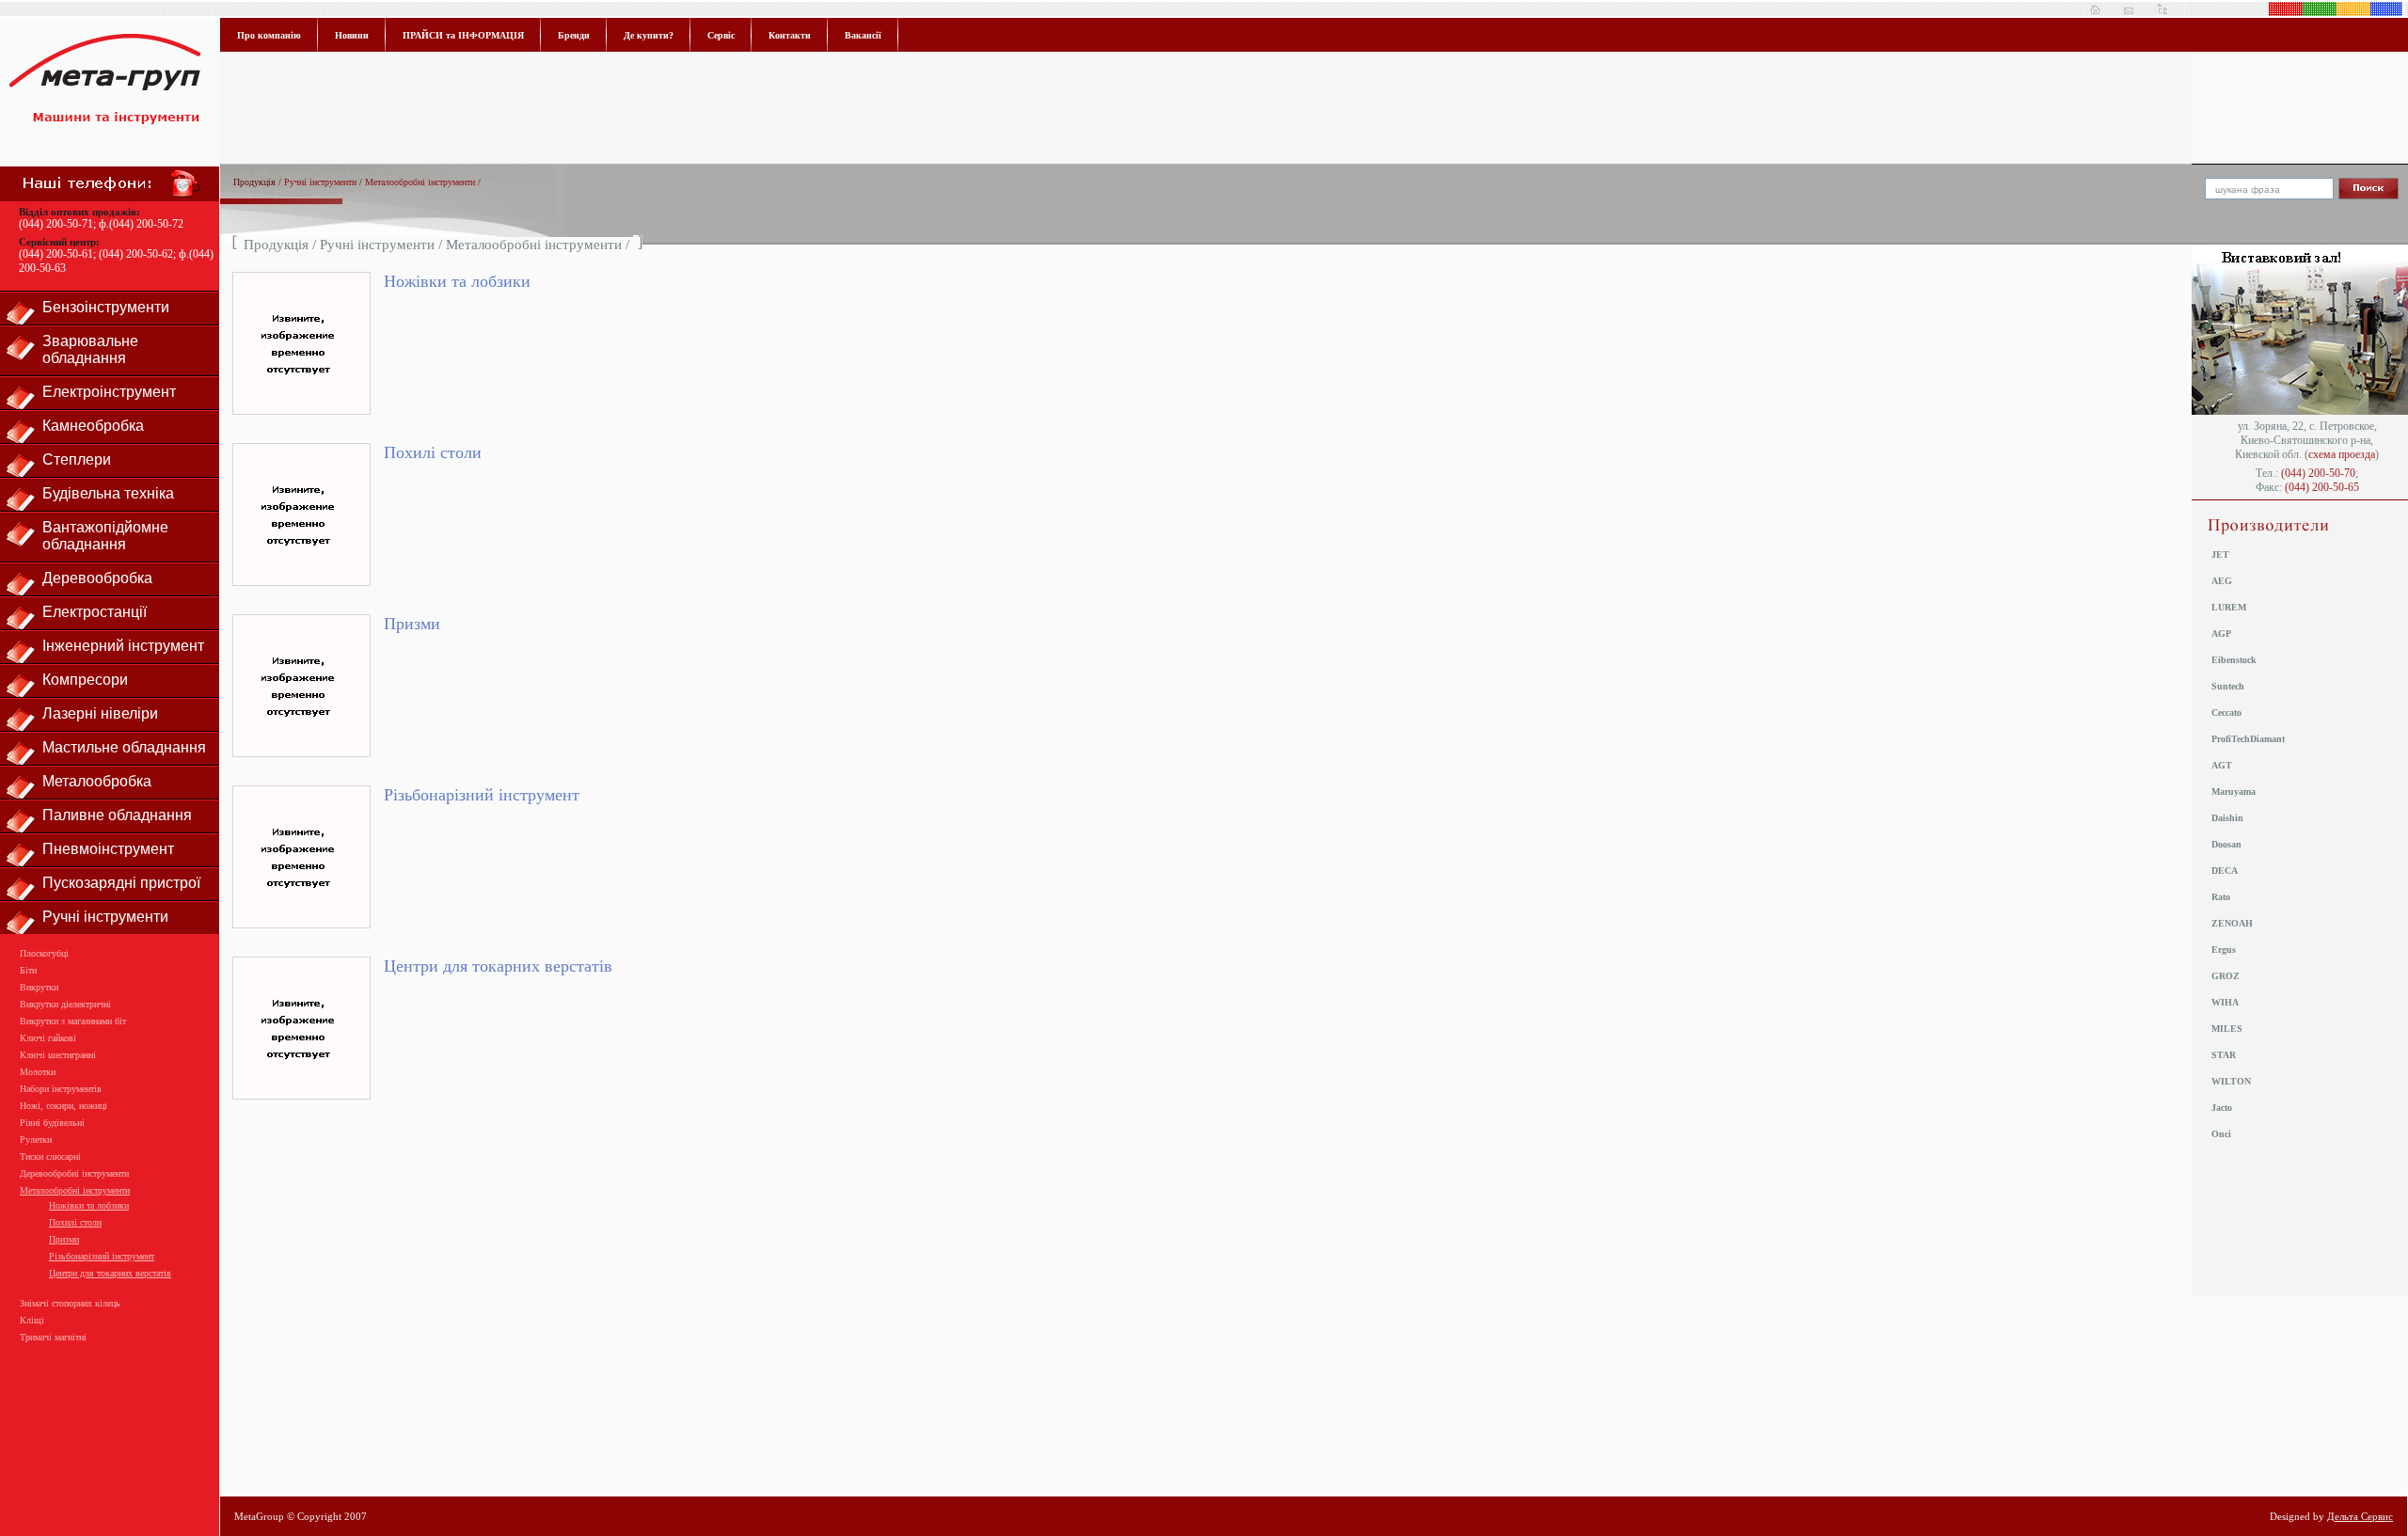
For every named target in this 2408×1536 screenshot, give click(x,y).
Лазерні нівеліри (100, 713)
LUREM (2229, 607)
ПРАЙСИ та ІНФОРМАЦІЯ (463, 35)
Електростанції (95, 612)
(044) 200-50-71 (56, 224)
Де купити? (649, 35)
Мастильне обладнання (124, 747)
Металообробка (97, 781)
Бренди (574, 35)
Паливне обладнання (117, 815)
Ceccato (2226, 713)
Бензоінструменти (106, 307)
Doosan (2226, 844)
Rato (2221, 897)
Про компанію (269, 35)
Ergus (2224, 950)
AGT (2222, 765)
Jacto (2222, 1108)
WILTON (2231, 1081)
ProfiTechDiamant (2248, 739)
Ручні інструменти (105, 917)
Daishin (2227, 818)
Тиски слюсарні (50, 1156)
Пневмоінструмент (108, 849)
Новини (352, 35)
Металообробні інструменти (75, 1190)
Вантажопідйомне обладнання (105, 536)
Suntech (2228, 686)
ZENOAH (2232, 923)
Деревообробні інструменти (74, 1173)
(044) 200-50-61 (56, 254)
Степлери (77, 459)
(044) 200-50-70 (2318, 473)
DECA (2225, 871)
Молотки (38, 1072)
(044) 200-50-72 (146, 224)
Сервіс (721, 35)
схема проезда (2342, 454)
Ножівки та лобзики (89, 1205)
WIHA (2225, 1002)
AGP (2221, 633)
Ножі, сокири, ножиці (63, 1106)
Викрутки (39, 987)
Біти (28, 970)
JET (2220, 554)
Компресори (85, 680)
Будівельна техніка (108, 493)
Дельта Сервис (2360, 1516)
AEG (2222, 581)
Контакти (790, 35)
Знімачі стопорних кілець (70, 1303)
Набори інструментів (61, 1089)
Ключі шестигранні (58, 1055)
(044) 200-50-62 (136, 254)
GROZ (2226, 976)
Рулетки (36, 1140)
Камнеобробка (93, 426)
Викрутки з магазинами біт (73, 1021)
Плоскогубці (44, 953)
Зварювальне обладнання (90, 349)
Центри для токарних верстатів (110, 1273)
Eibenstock (2234, 660)
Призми (64, 1239)
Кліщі (32, 1320)
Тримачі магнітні (53, 1337)
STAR (2224, 1055)
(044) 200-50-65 (2322, 487)
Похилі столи (75, 1222)
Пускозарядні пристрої (121, 883)
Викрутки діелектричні (65, 1004)
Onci (2221, 1134)
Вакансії (863, 35)
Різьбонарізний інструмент (102, 1256)
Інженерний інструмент (123, 646)
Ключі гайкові (48, 1038)
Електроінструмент (109, 392)
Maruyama (2234, 792)
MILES (2227, 1029)
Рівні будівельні (52, 1123)
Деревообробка (97, 578)
